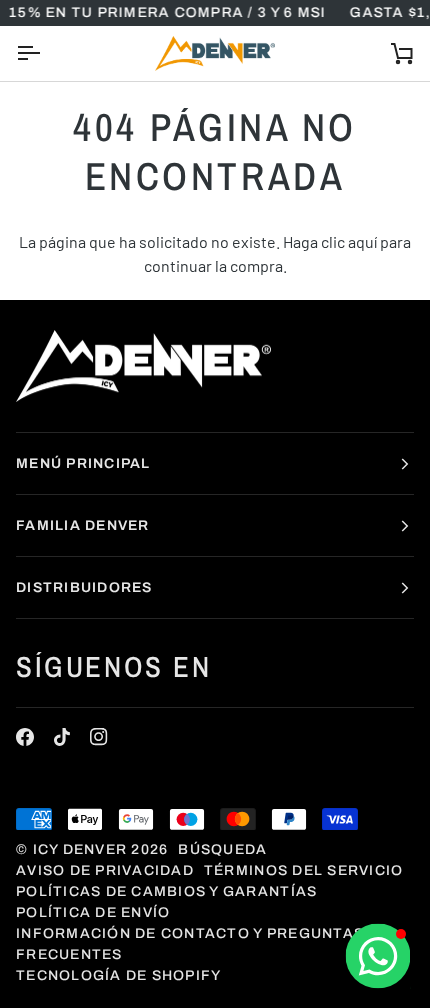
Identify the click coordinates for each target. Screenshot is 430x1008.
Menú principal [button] (83, 463)
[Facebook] (25, 737)
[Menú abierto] (46, 53)
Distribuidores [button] (84, 587)
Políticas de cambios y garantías (166, 891)
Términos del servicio (303, 870)
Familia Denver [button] (83, 525)
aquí (362, 241)
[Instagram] (99, 737)
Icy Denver (80, 849)
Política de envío (93, 912)
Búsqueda (222, 849)
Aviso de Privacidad (105, 870)
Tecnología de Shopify (118, 975)
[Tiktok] (62, 737)
